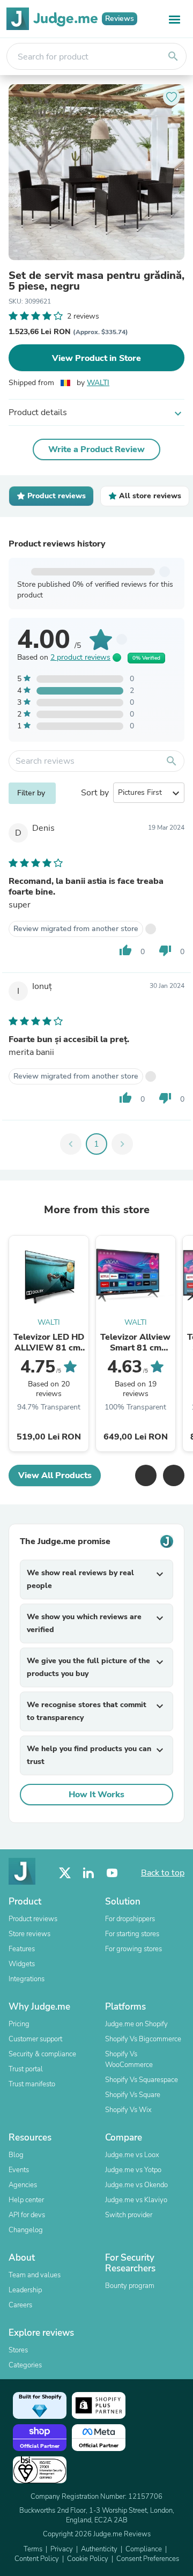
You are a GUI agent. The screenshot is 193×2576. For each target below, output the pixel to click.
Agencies (23, 2185)
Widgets (22, 1964)
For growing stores (133, 1949)
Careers (20, 2305)
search (173, 56)
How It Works (96, 1795)
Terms (33, 2549)
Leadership (25, 2290)
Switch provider (129, 2215)
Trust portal (26, 2069)
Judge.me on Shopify (136, 2024)
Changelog (26, 2230)
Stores (18, 2350)
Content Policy (37, 2559)
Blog (16, 2155)
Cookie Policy (88, 2559)
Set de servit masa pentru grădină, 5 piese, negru (96, 281)
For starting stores (132, 1934)
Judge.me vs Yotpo (133, 2170)
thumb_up (125, 950)
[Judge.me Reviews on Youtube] (112, 1873)
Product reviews (33, 1919)
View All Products (55, 1475)
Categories (25, 2365)
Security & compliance (42, 2054)
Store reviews (29, 1934)
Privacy (62, 2549)
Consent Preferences (148, 2559)
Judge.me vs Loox (132, 2155)
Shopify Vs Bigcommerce (143, 2039)
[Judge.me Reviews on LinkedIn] (88, 1873)
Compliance (144, 2549)
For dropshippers (130, 1919)
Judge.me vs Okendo (136, 2185)
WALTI (98, 383)
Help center (26, 2200)
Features (22, 1949)
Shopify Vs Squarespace (142, 2080)
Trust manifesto (32, 2084)
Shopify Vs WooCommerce (129, 2060)
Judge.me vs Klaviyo (136, 2200)
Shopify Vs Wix (128, 2110)
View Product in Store (96, 358)
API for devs (27, 2215)
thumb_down (165, 950)
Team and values (35, 2275)
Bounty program (130, 2286)
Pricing (19, 2024)
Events (19, 2170)
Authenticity (99, 2549)
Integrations (27, 1979)
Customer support (35, 2039)
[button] (146, 1475)
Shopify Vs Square (133, 2095)
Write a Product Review (96, 449)
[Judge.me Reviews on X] (65, 1873)
